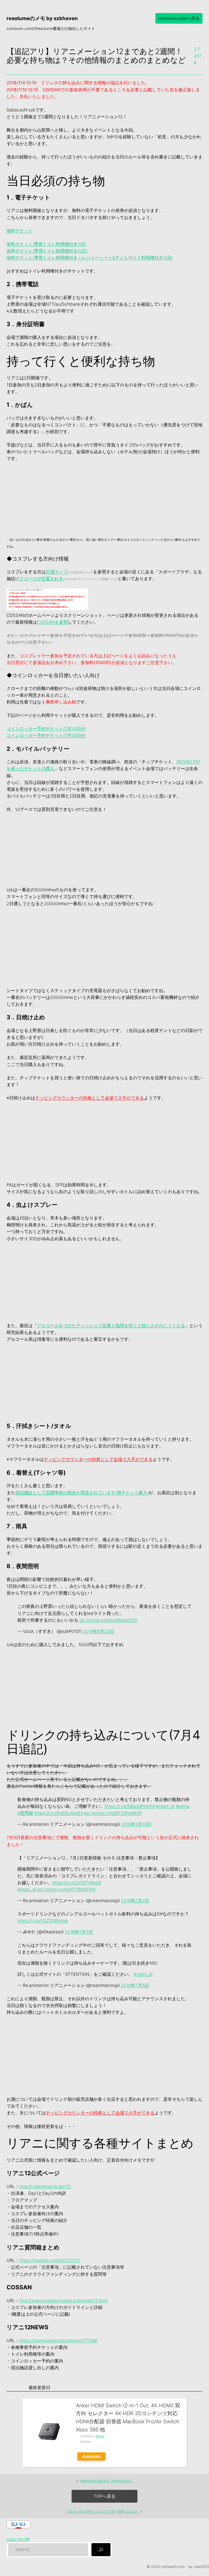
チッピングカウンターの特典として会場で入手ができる (90, 1098)
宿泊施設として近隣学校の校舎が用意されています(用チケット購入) (82, 1493)
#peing (183, 1806)
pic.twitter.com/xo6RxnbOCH (109, 1620)
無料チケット (20, 231)
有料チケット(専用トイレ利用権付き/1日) (47, 244)
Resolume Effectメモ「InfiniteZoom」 (106, 2481)
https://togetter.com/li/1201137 (50, 2260)
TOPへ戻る (104, 2496)
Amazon (91, 2456)
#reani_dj (165, 1806)
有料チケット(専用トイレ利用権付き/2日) (47, 251)
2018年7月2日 (135, 1901)
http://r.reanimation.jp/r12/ (45, 2186)
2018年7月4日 (79, 1932)
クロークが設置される (41, 579)
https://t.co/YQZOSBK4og (43, 1921)
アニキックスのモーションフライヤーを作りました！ (103, 2511)
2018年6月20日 (98, 1631)
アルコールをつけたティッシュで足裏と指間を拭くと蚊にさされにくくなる (111, 1326)
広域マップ (57, 572)
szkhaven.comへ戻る (179, 18)
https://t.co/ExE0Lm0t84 (59, 1813)
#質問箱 (25, 1813)
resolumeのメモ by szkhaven (42, 18)
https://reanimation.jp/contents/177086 (58, 2341)
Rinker (100, 2436)
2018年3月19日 (136, 1824)
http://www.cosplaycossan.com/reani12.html (64, 2301)
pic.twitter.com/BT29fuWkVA (113, 1813)
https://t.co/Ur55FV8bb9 (77, 1883)
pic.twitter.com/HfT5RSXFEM (66, 1889)
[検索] (101, 2550)
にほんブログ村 (18, 2539)
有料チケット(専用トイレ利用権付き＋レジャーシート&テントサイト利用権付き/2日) (90, 258)
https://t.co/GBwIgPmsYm (130, 1806)
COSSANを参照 (52, 622)
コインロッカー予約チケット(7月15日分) (46, 735)
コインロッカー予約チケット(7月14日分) (46, 729)
